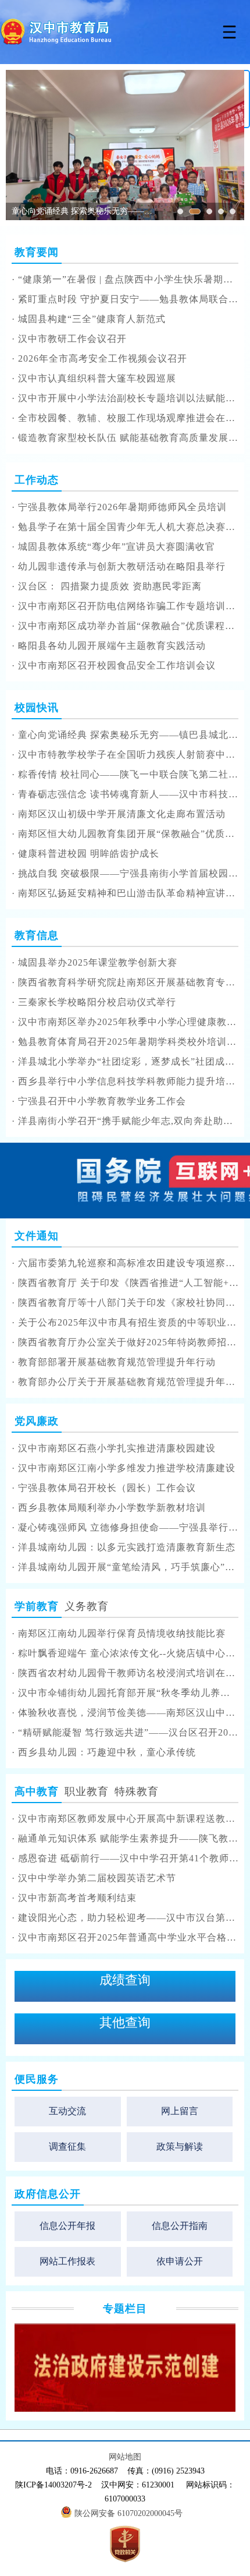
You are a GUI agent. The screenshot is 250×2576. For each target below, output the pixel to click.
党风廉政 (37, 1421)
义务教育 (87, 1606)
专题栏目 (125, 2309)
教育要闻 (37, 252)
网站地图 (125, 2457)
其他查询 (125, 2022)
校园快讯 (37, 708)
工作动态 (37, 480)
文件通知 (37, 1236)
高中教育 (37, 1791)
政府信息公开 (48, 2194)
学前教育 (37, 1606)
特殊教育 (137, 1791)
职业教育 (87, 1791)
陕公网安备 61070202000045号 (130, 2513)
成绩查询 (125, 1980)
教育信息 (37, 935)
